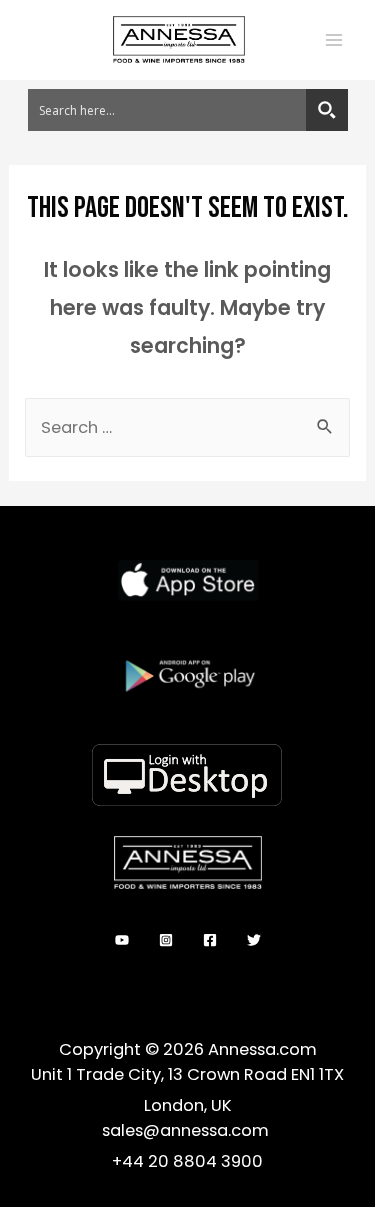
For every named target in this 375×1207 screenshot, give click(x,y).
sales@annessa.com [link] (187, 1130)
